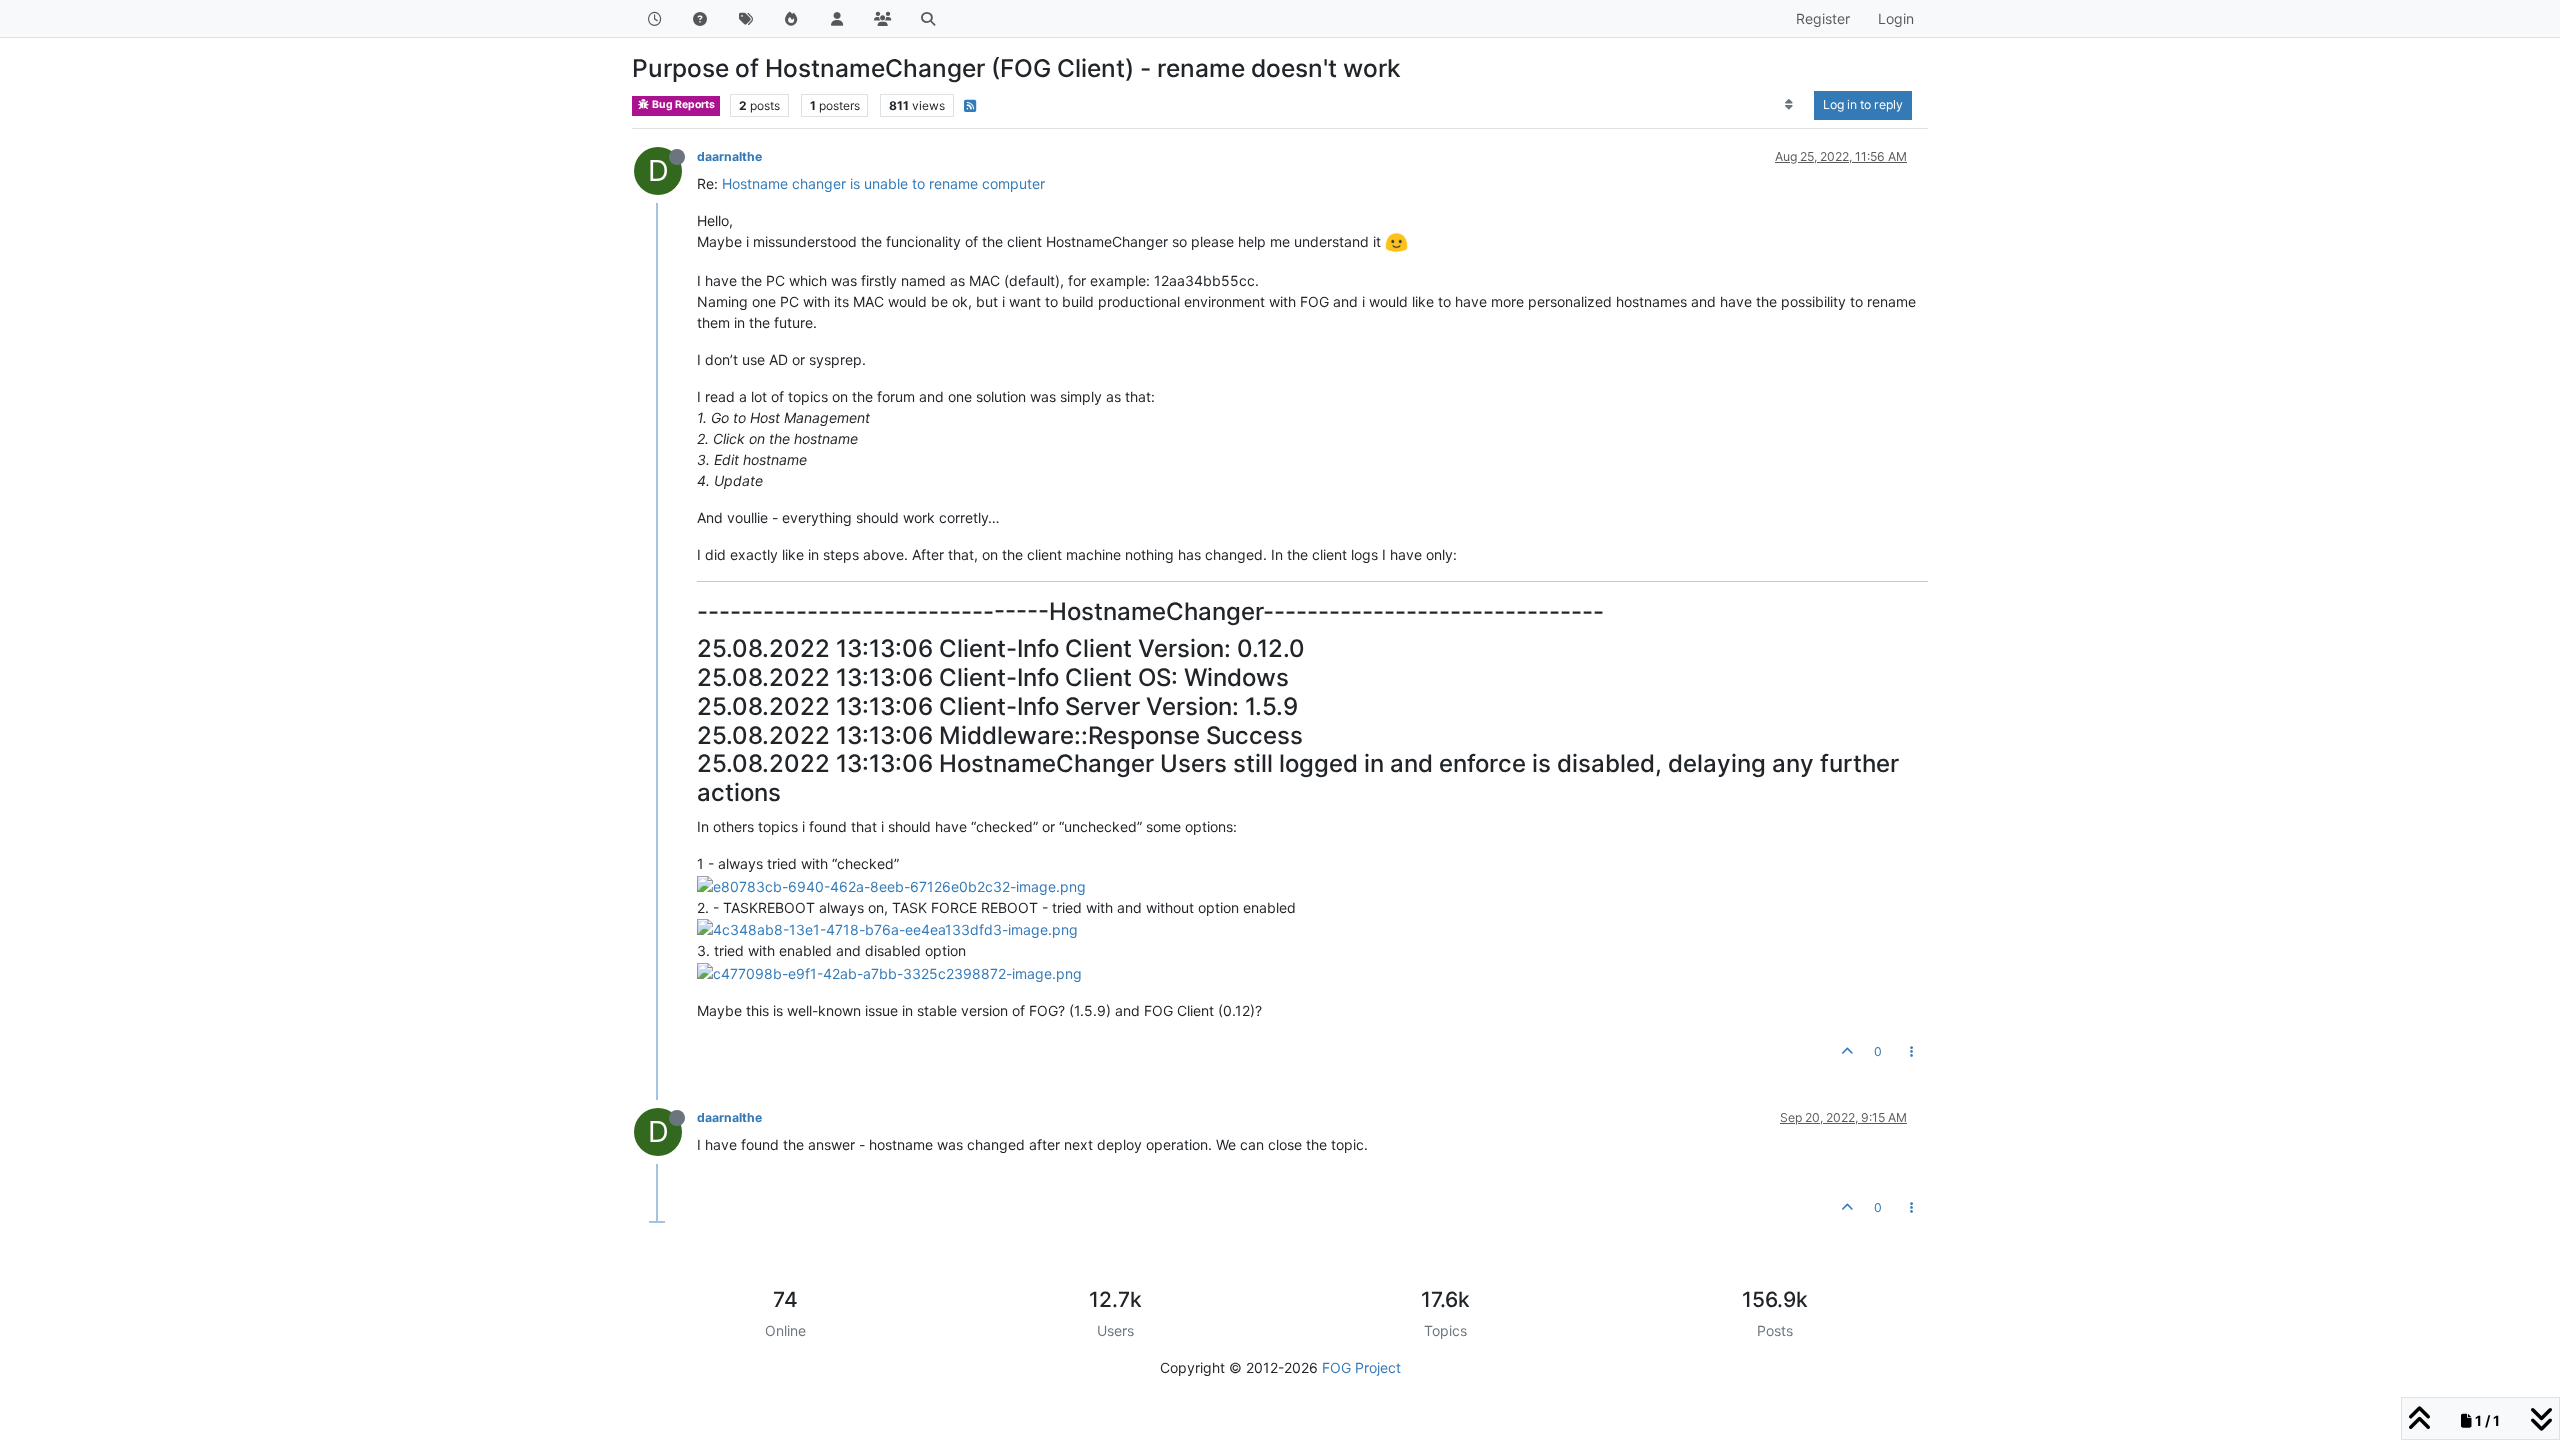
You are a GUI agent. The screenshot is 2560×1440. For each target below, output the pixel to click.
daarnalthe (729, 156)
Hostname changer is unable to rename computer (883, 183)
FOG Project (1361, 1367)
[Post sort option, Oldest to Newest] (1789, 105)
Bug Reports (682, 104)
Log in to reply (1863, 104)
